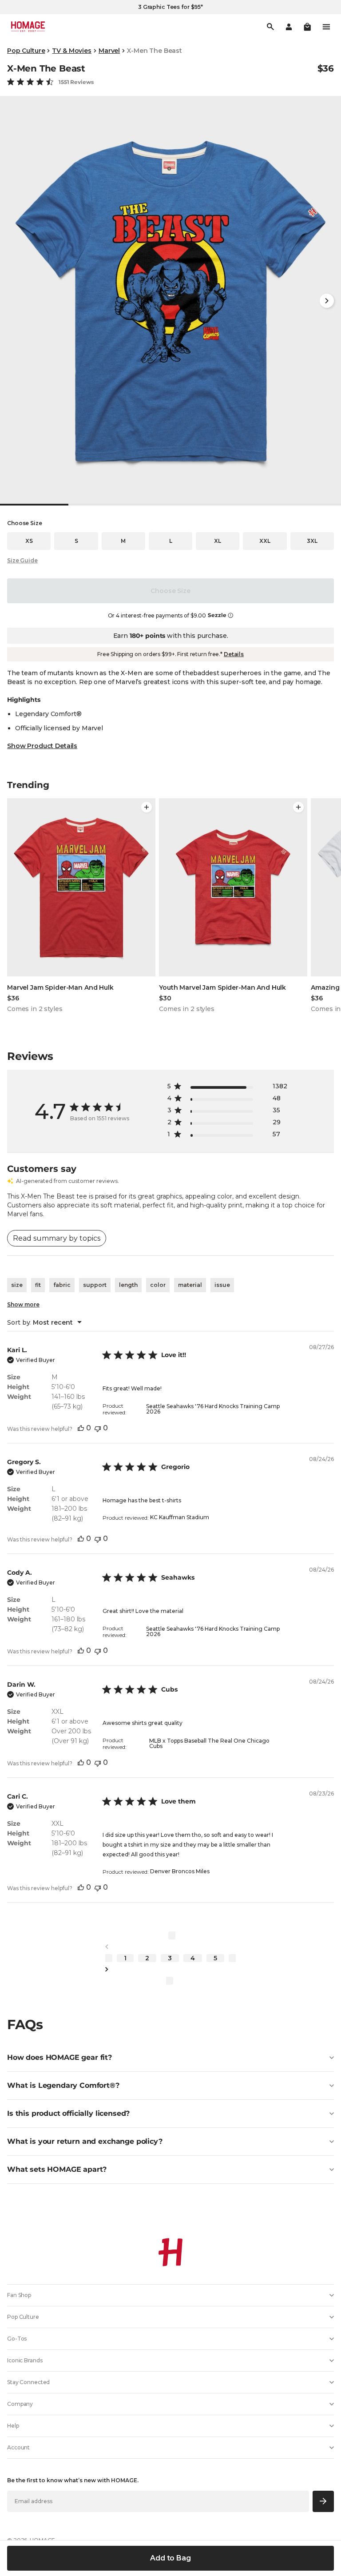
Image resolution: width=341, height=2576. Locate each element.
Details (234, 654)
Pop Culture (26, 51)
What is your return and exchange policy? (85, 2141)
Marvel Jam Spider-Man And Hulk (60, 987)
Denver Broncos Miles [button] (180, 1871)
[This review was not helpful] (98, 1428)
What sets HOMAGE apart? (57, 2169)
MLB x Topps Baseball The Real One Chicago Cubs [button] (209, 1743)
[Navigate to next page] (170, 1969)
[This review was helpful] (81, 1428)
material (190, 1285)
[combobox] (44, 1322)
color (158, 1285)
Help (13, 2426)
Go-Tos (17, 2339)
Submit (323, 2501)
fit (38, 1285)
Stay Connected (28, 2382)
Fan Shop (19, 2295)
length (128, 1285)
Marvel (109, 51)
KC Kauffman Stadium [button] (180, 1517)
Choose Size (170, 591)
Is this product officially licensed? (68, 2113)
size (17, 1285)
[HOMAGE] (28, 27)
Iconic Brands (25, 2360)
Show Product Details (42, 746)
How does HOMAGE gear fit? (59, 2057)
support (95, 1285)
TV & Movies (71, 51)
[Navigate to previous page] (170, 1947)
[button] (307, 27)
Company (20, 2404)
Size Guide (22, 560)
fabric (62, 1285)
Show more (23, 1304)
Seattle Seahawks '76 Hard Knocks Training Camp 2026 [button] (213, 1409)
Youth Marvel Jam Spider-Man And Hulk (222, 987)
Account (18, 2447)
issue (222, 1285)
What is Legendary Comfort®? (63, 2085)
